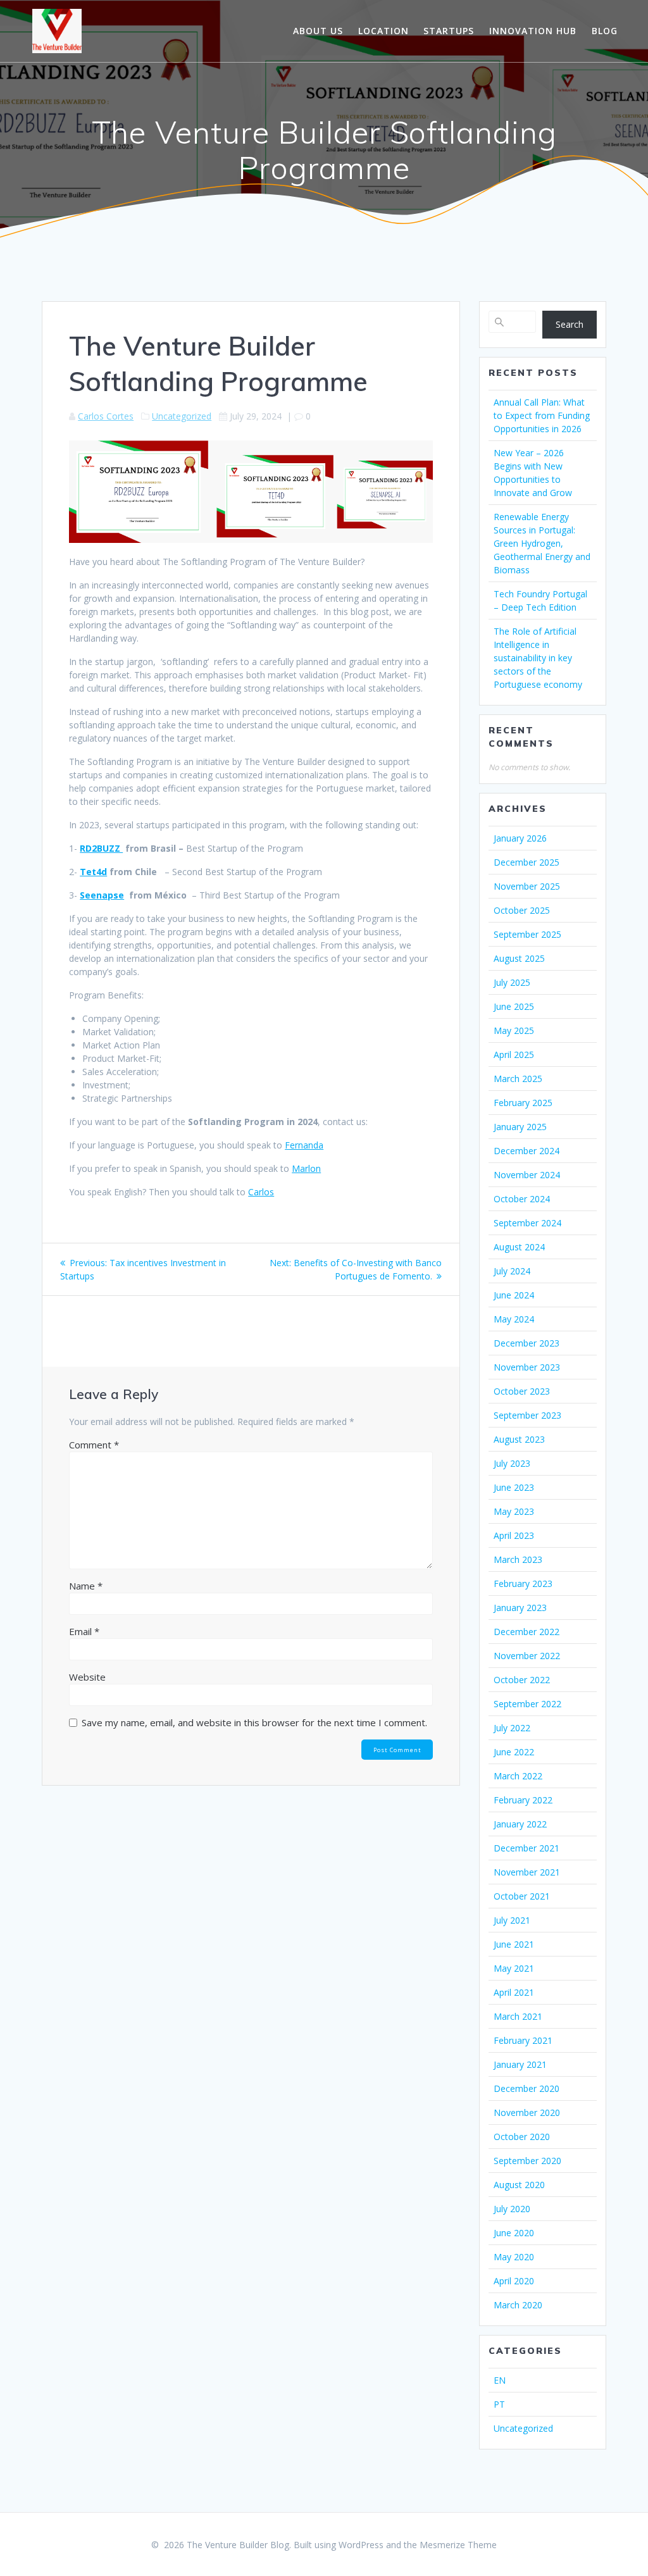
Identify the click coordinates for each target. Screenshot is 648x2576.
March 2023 (518, 1559)
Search (570, 324)
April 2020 (514, 2281)
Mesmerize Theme (458, 2545)
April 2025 (514, 1055)
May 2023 (514, 1511)
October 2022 (522, 1680)
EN (500, 2380)
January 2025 (520, 1127)
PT (499, 2404)
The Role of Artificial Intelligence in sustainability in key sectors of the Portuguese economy (538, 658)
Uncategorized (182, 416)
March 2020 (518, 2305)
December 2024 (526, 1151)
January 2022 (520, 1824)
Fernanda (304, 1145)
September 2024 (527, 1223)
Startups (449, 31)
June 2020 (514, 2233)
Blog (605, 31)
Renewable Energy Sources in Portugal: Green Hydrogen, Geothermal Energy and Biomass (542, 543)
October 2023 (522, 1391)
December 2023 (526, 1343)
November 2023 (527, 1367)
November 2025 (527, 886)
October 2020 (522, 2137)
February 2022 (523, 1800)
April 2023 (514, 1535)
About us (318, 31)
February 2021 (523, 2040)
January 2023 (520, 1608)
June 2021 (514, 1944)
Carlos (261, 1192)
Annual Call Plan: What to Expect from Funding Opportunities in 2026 (542, 415)
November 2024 (527, 1175)
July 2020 (512, 2209)
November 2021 (527, 1872)
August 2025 (519, 958)
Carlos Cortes (106, 416)
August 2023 (519, 1439)
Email (84, 1631)
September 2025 (527, 934)
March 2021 (518, 2016)
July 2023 (512, 1463)
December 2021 (526, 1848)
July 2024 (512, 1271)
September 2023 (527, 1415)
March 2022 (518, 1776)
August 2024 (519, 1247)
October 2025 (522, 910)
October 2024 (522, 1199)
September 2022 (527, 1704)
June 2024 (514, 1295)
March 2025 (518, 1079)
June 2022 (514, 1752)
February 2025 (523, 1103)
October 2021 (522, 1896)
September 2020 (527, 2161)
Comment (94, 1445)
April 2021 (514, 1992)
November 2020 (527, 2112)
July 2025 (512, 982)
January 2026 (520, 838)
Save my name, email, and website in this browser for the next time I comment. (254, 1722)
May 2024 (514, 1319)
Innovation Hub (533, 31)
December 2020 (526, 2088)
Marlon (306, 1168)
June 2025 (514, 1006)
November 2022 (527, 1656)
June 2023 (514, 1487)
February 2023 (523, 1584)
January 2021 (520, 2064)
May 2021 (514, 1968)
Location (383, 31)
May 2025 (514, 1030)
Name (86, 1586)
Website (87, 1677)
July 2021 (512, 1920)
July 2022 (512, 1728)
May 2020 (514, 2257)
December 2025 (526, 862)
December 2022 (526, 1632)
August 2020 (519, 2185)
